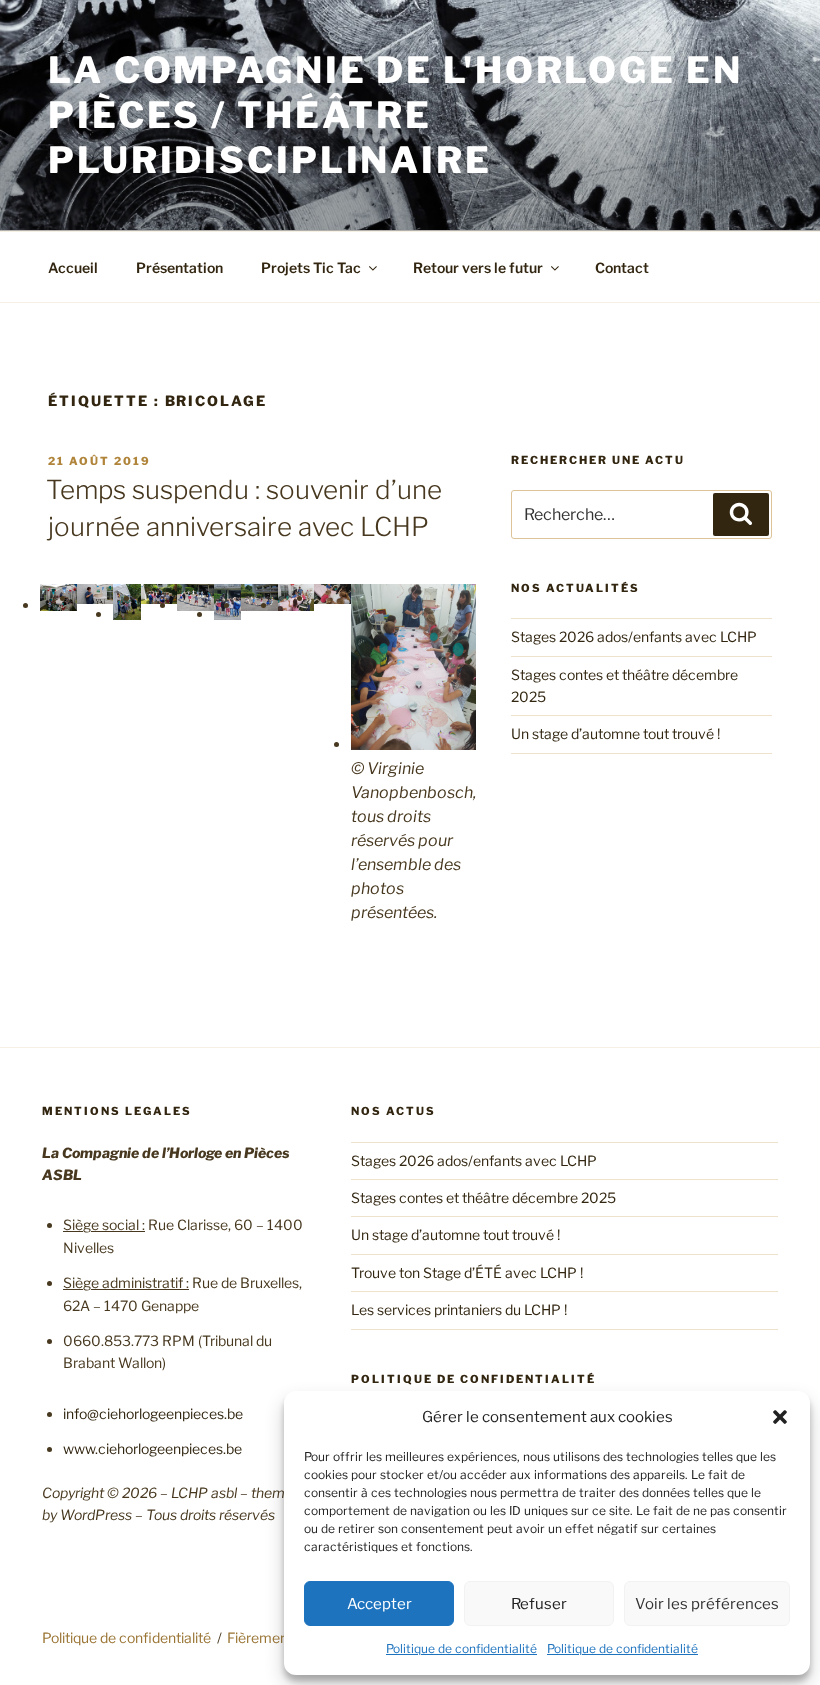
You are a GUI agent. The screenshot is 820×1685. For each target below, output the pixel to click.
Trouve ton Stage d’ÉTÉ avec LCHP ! (467, 1272)
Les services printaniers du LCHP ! (459, 1309)
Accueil (73, 267)
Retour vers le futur (478, 267)
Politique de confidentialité (461, 1648)
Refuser (539, 1604)
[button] (780, 1417)
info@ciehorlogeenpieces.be (153, 1413)
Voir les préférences (707, 1604)
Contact (622, 267)
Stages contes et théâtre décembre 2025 (483, 1197)
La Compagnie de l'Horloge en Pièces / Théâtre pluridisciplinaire (395, 115)
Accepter (379, 1604)
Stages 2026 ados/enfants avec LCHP (634, 636)
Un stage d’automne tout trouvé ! (615, 733)
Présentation (179, 267)
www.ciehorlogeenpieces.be (152, 1448)
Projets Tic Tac (311, 267)
